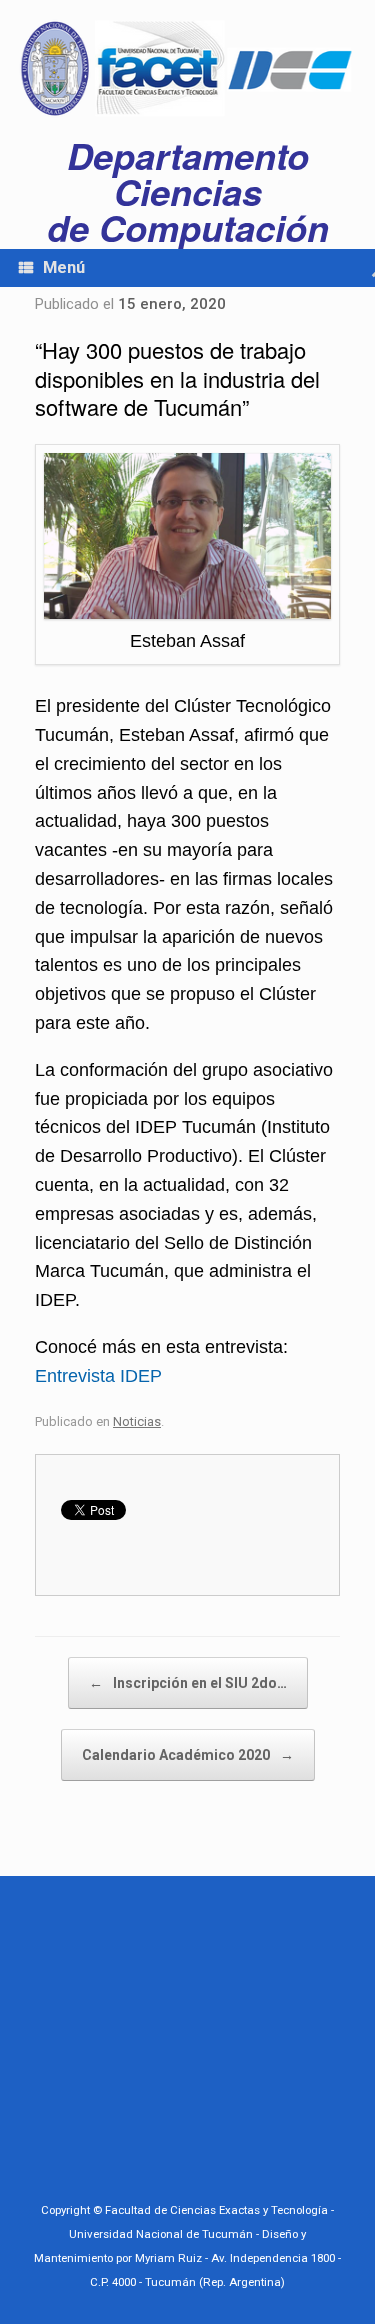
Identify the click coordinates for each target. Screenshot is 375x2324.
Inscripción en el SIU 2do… (188, 1683)
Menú (64, 267)
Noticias (137, 1421)
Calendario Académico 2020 (188, 1755)
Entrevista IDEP (98, 1376)
